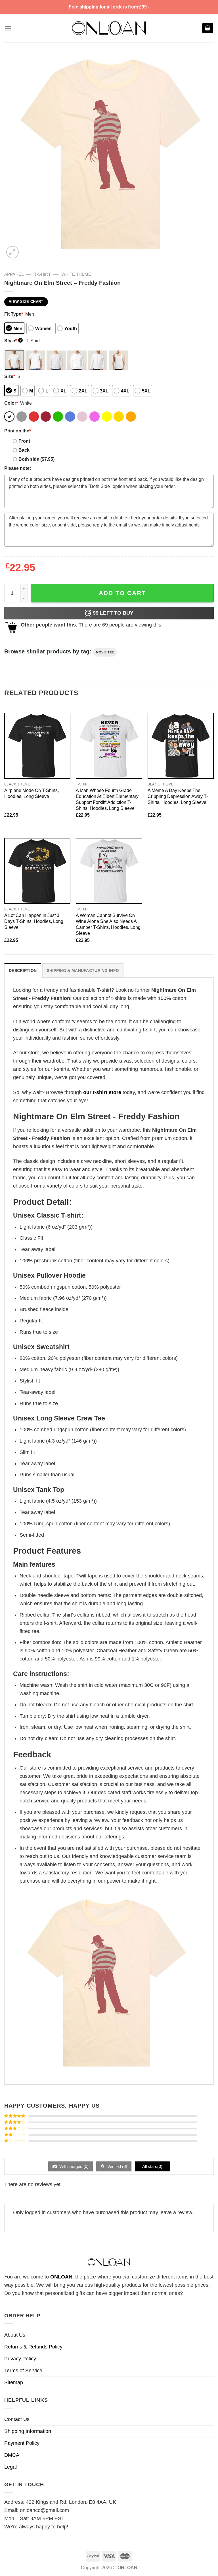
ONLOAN (61, 2277)
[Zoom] (12, 252)
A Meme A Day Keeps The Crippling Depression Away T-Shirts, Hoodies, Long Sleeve (178, 796)
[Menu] (8, 28)
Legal (11, 2467)
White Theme (76, 274)
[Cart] (208, 28)
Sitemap (14, 2382)
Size (10, 376)
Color (11, 403)
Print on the (18, 431)
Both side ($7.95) (36, 459)
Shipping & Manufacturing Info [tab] (83, 970)
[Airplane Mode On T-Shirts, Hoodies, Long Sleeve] (37, 746)
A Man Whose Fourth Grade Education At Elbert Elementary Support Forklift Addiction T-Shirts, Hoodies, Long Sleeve (107, 799)
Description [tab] (23, 970)
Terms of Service (23, 2371)
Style (13, 341)
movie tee (105, 652)
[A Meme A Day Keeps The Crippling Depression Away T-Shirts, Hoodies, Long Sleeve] (181, 746)
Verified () (117, 2166)
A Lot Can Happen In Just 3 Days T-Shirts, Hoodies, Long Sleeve (34, 921)
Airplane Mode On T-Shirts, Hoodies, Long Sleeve (32, 793)
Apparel (14, 274)
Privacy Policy (20, 2359)
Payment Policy (22, 2443)
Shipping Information (28, 2431)
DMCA (12, 2455)
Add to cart (122, 593)
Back (24, 450)
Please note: (18, 468)
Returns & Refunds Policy (33, 2347)
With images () (73, 2166)
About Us (15, 2335)
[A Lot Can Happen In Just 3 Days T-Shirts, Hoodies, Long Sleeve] (37, 871)
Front (24, 441)
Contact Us (17, 2419)
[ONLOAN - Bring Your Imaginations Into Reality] (109, 28)
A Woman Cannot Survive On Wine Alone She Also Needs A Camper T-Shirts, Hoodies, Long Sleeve (108, 924)
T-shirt (43, 274)
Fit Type (14, 314)
